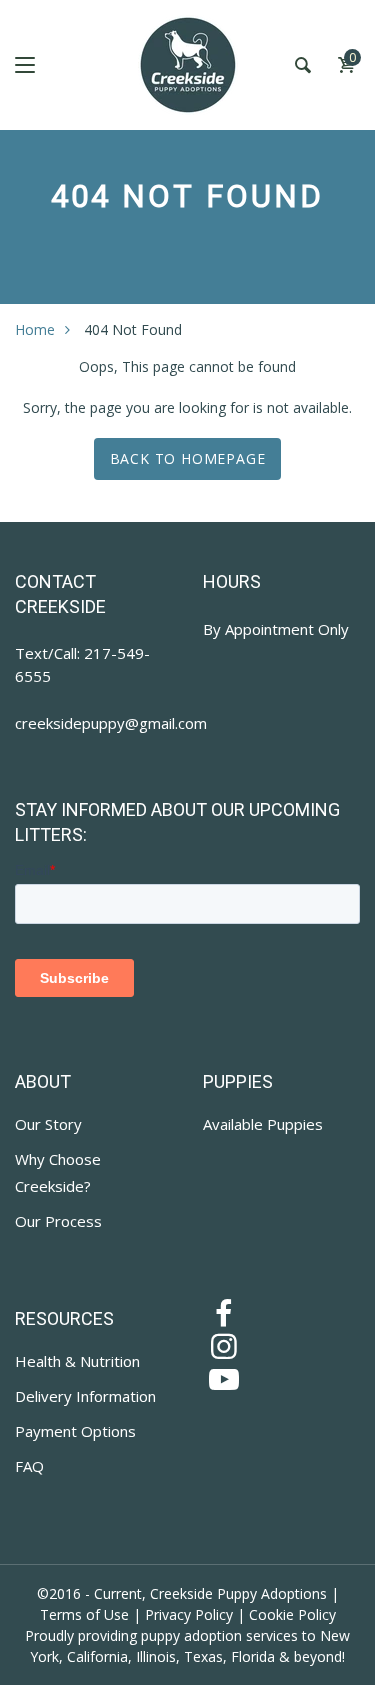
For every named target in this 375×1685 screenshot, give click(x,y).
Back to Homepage (188, 458)
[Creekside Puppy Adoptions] (188, 65)
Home (35, 329)
